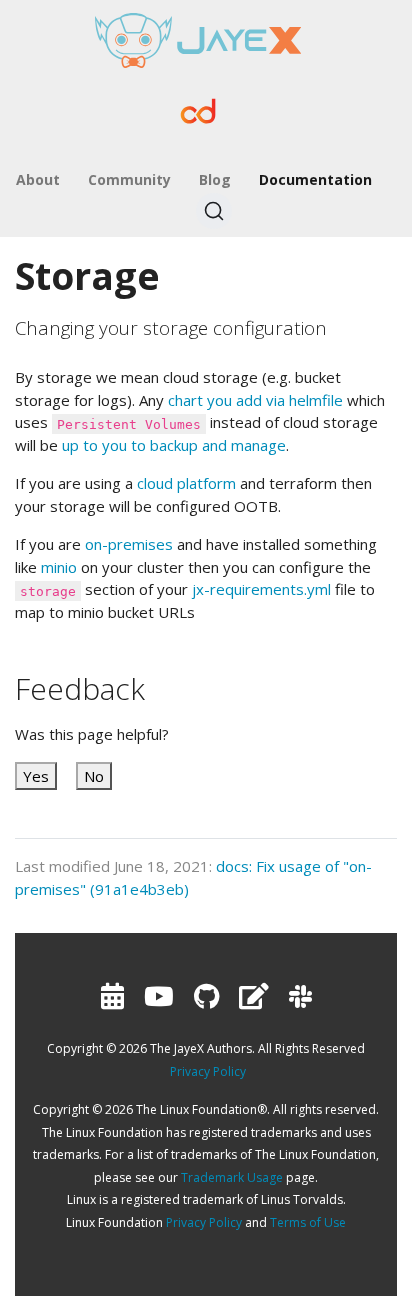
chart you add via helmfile (255, 400)
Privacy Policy (208, 1071)
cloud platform (186, 483)
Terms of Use (308, 1222)
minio (59, 567)
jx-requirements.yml (261, 589)
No (94, 776)
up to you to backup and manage (174, 445)
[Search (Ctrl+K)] (214, 211)
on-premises (129, 544)
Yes (36, 776)
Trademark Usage (232, 1177)
